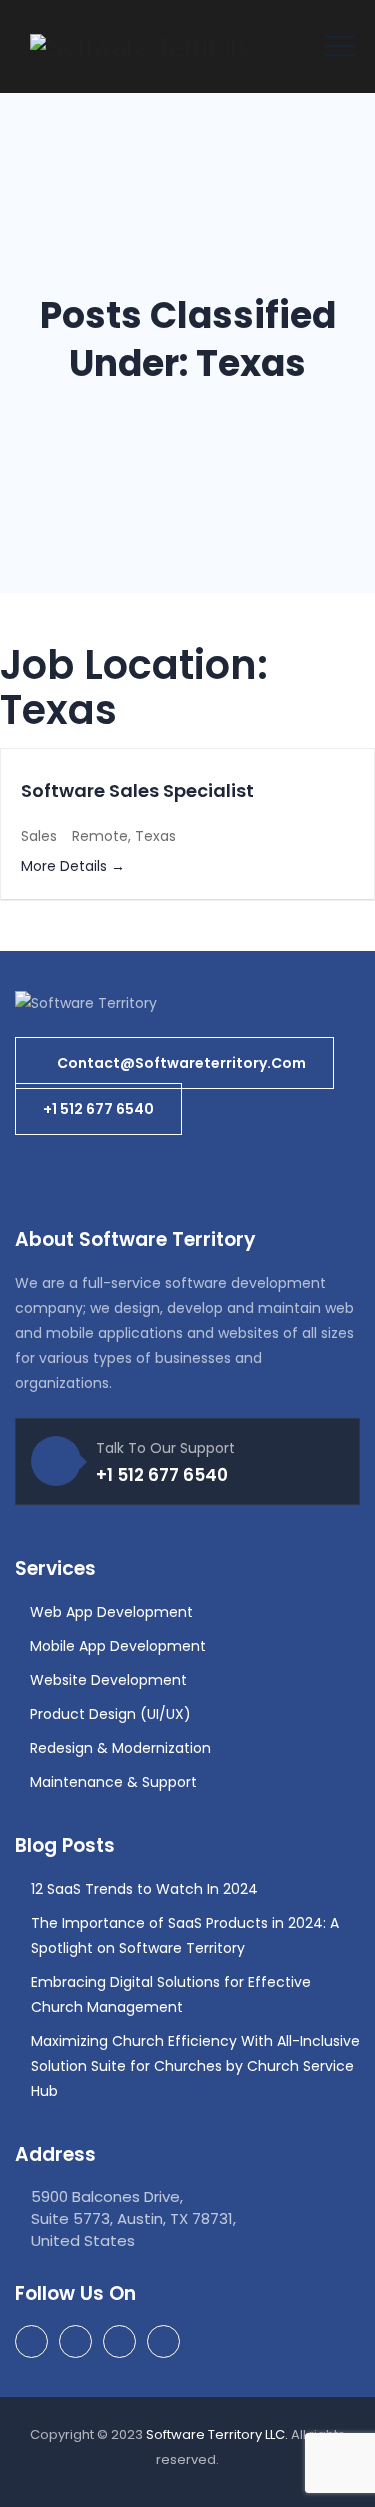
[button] (174, 1063)
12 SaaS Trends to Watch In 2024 (144, 1889)
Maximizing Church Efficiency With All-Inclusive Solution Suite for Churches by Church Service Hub (195, 2066)
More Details (66, 866)
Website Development (108, 1680)
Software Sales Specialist (137, 790)
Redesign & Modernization (120, 1748)
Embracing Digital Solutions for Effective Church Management (171, 1994)
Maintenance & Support (113, 1782)
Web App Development (111, 1612)
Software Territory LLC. (217, 2434)
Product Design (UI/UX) (110, 1714)
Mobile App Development (118, 1646)
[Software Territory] (141, 46)
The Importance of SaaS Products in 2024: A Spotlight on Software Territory (185, 1935)
